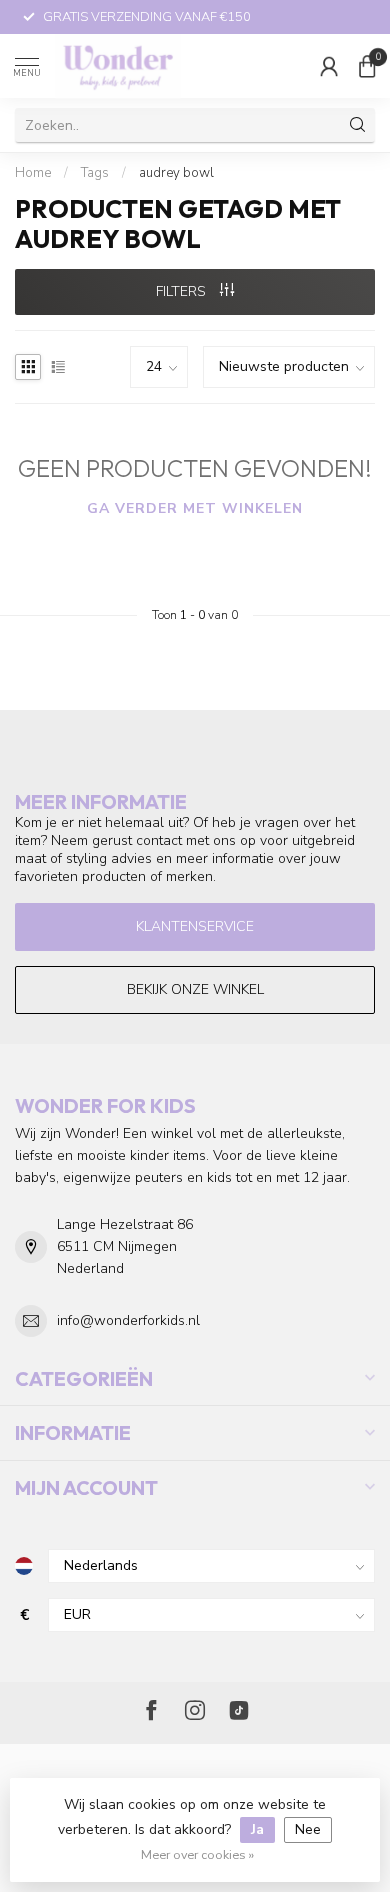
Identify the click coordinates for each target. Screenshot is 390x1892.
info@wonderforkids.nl (128, 1320)
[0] (367, 66)
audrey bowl (176, 173)
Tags (95, 173)
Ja (257, 1829)
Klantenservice (195, 926)
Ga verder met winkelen (195, 508)
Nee (308, 1829)
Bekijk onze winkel (195, 989)
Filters (183, 291)
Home (33, 173)
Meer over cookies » (197, 1854)
